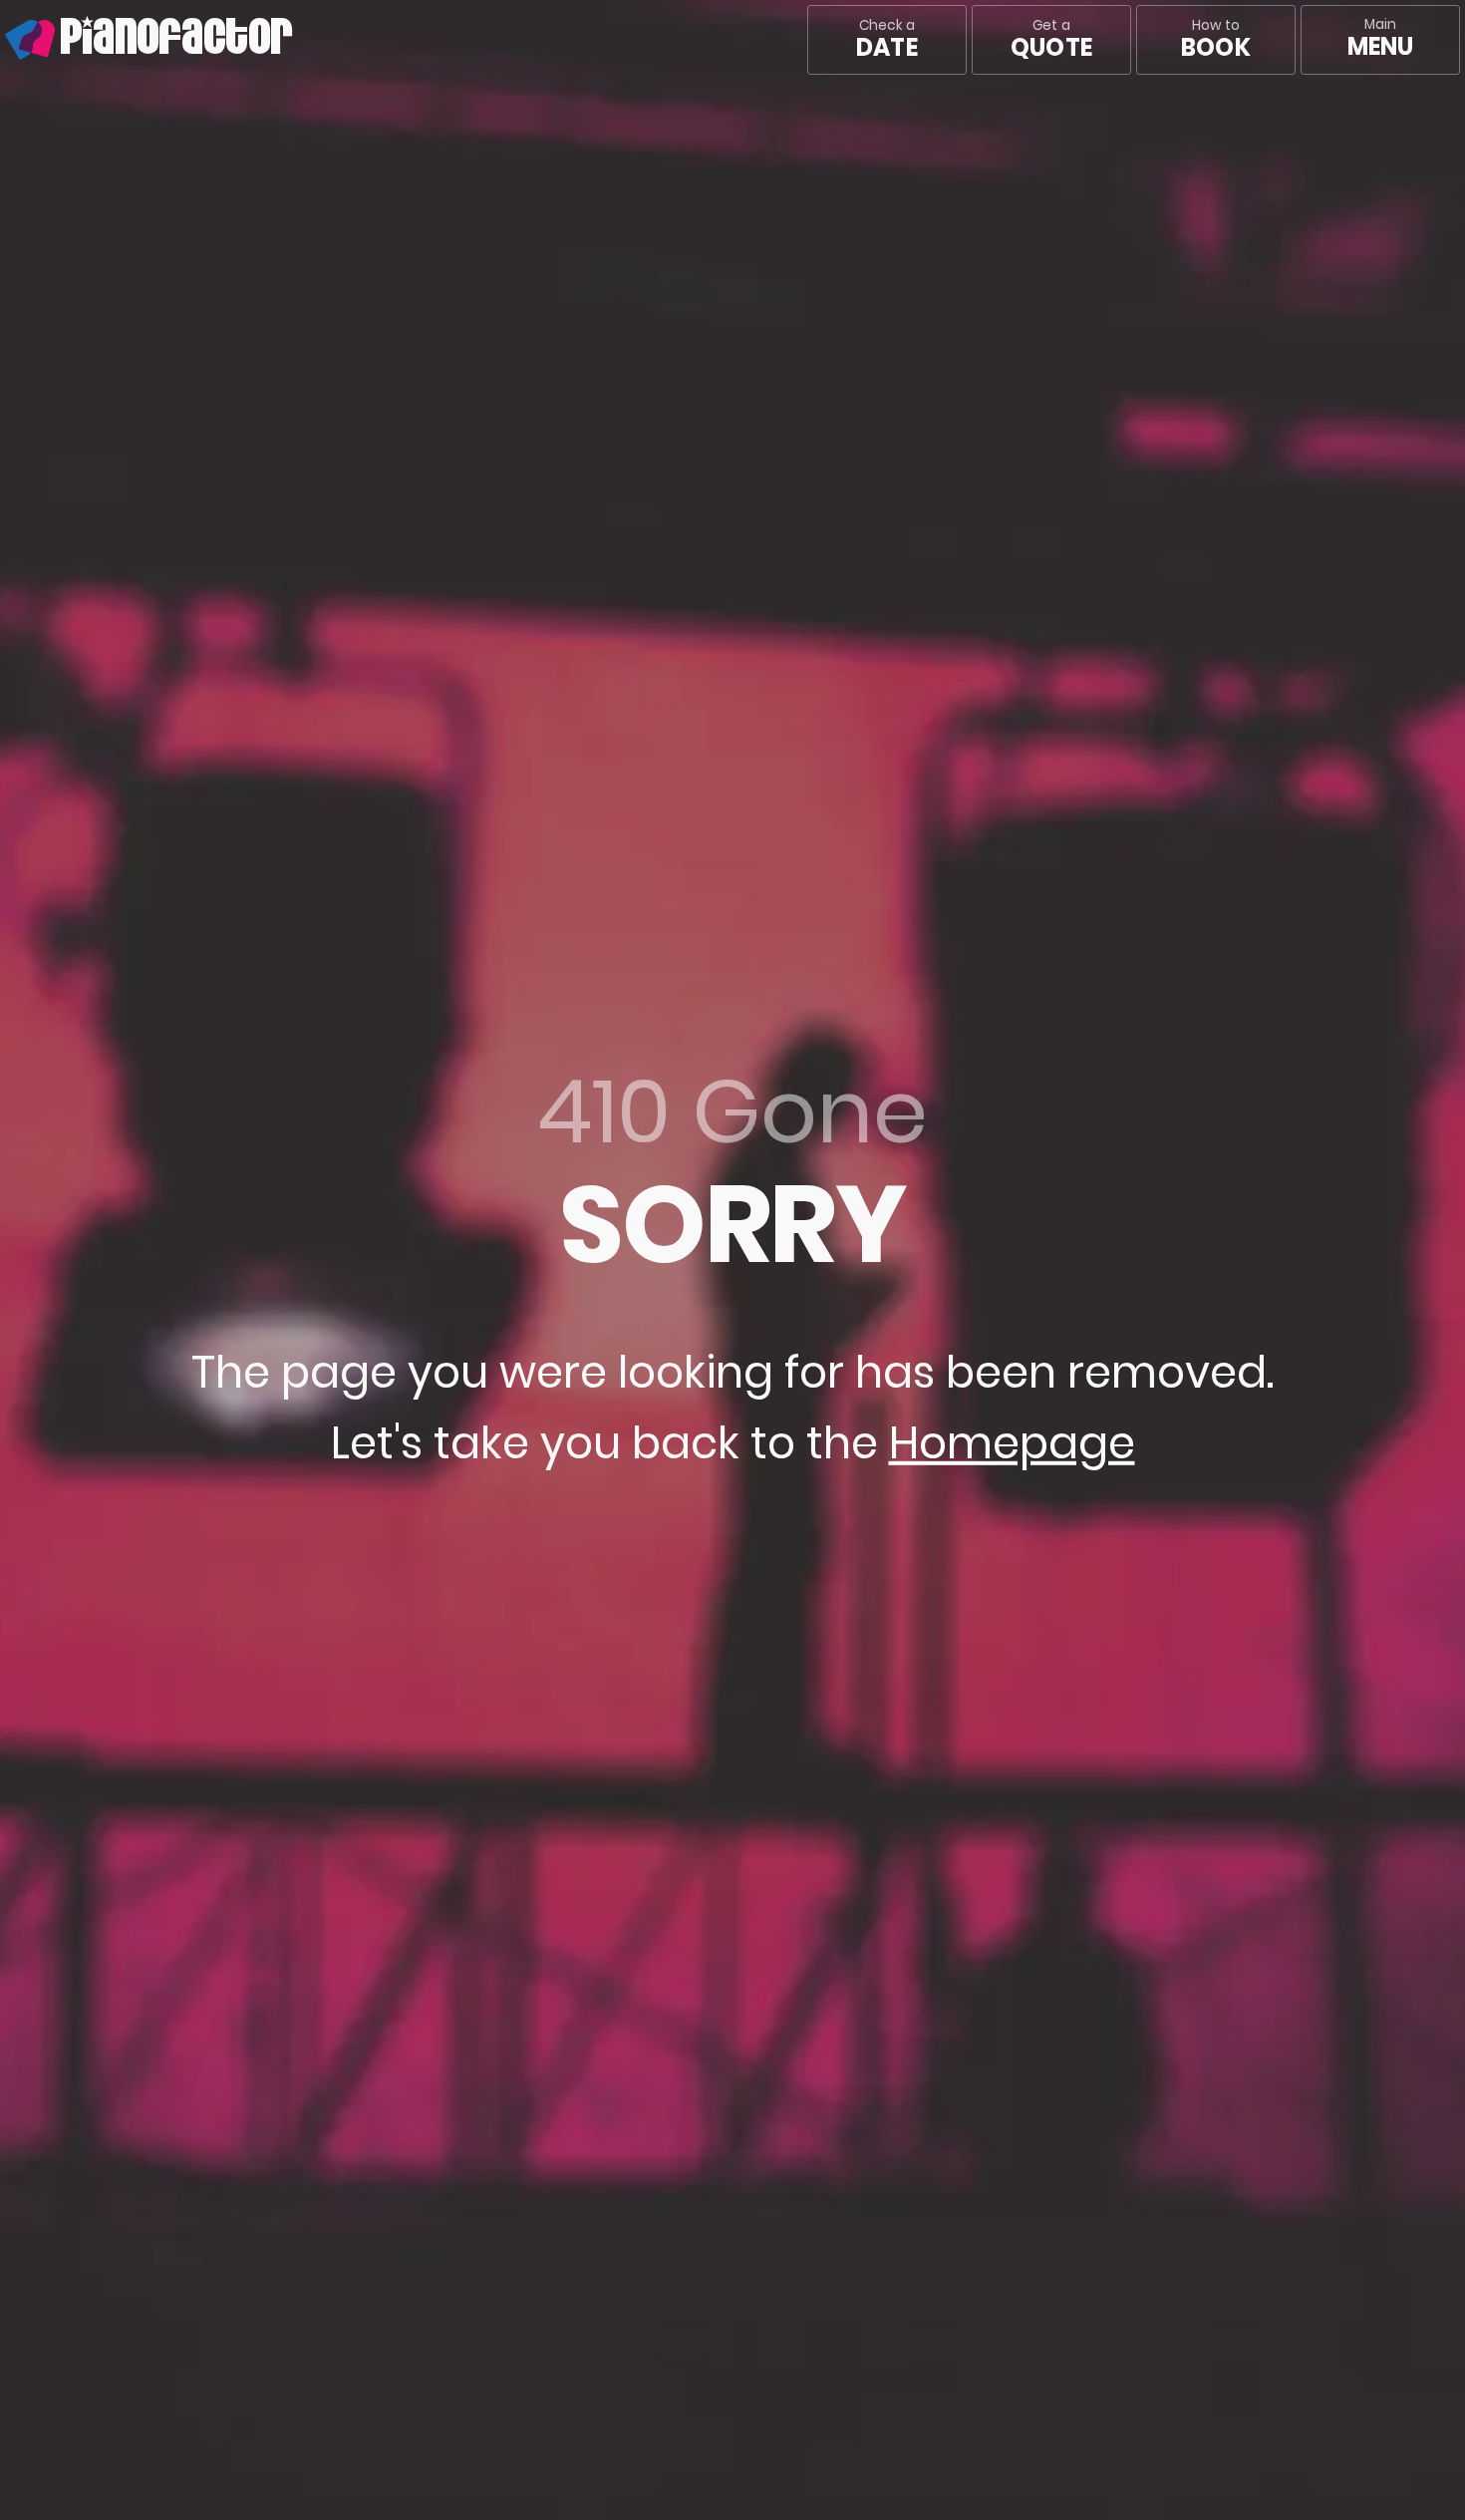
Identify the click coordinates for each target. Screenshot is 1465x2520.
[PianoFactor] (5, 40)
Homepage (1012, 1443)
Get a (1051, 40)
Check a (886, 40)
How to (1215, 40)
